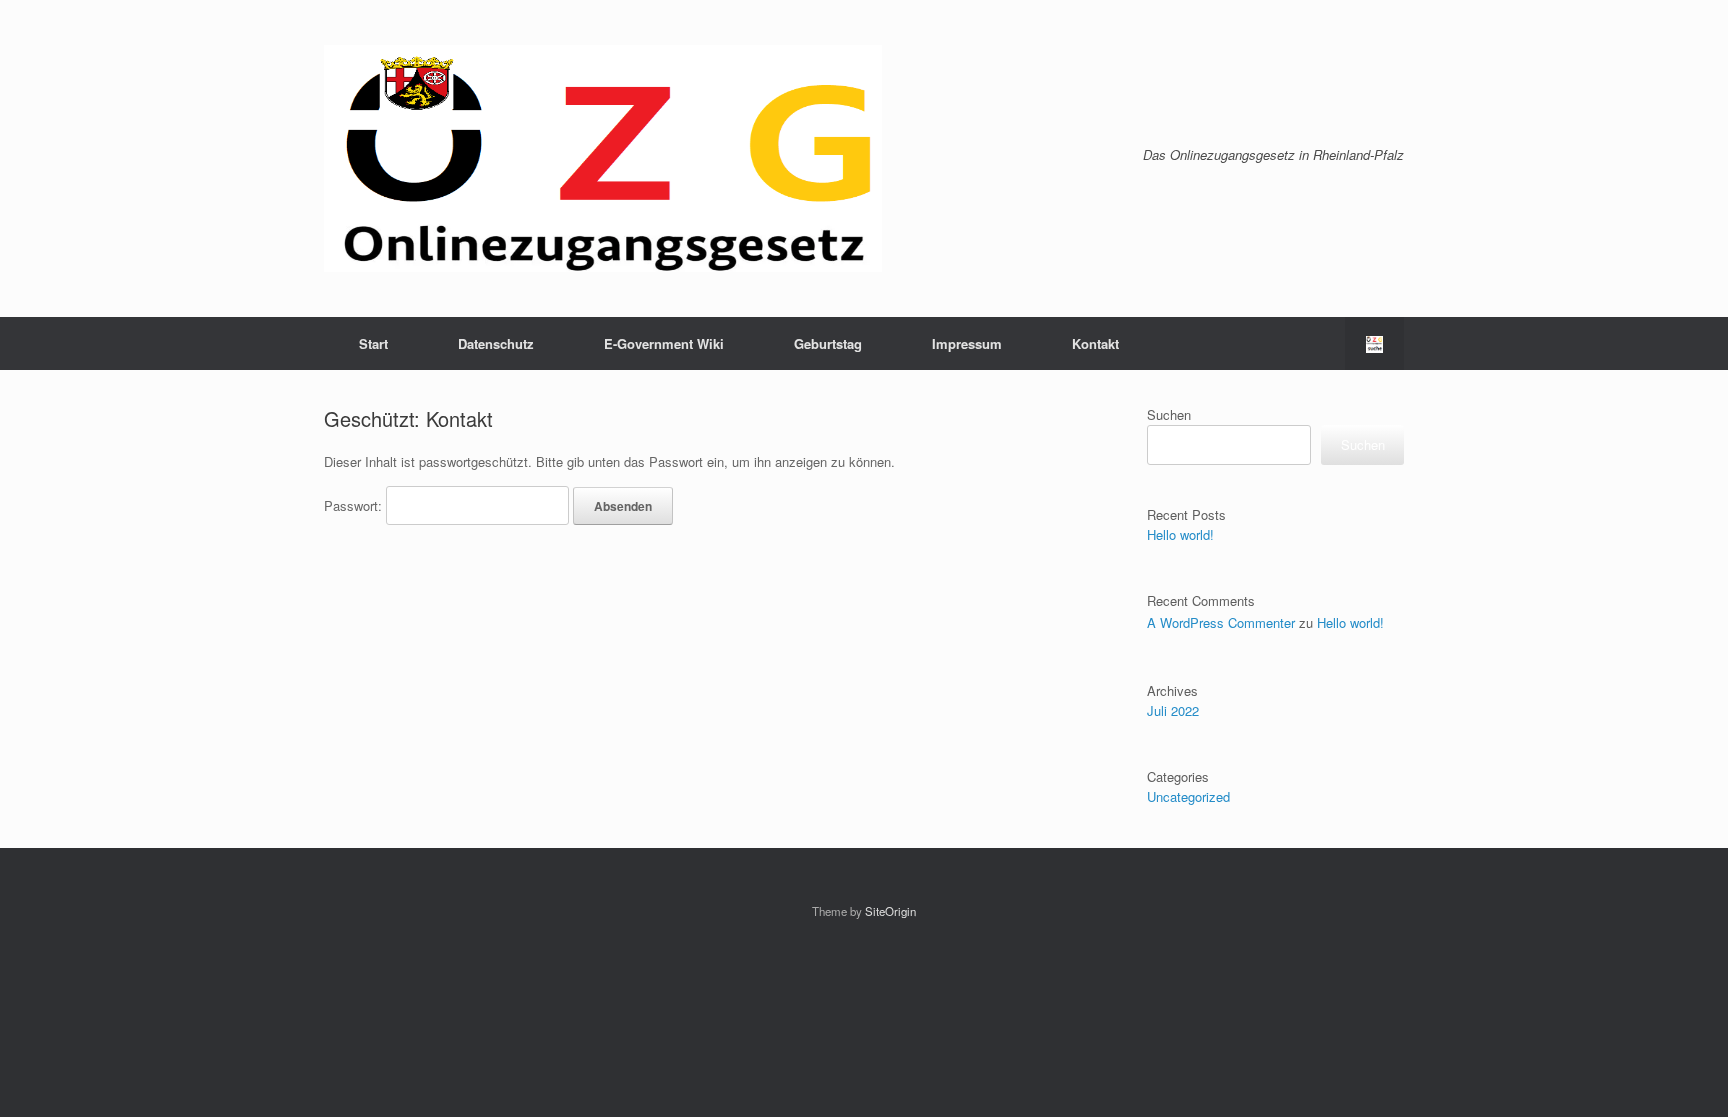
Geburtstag (828, 343)
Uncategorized (1188, 796)
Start (373, 343)
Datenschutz (496, 343)
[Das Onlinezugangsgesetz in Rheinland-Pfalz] (603, 158)
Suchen (1169, 414)
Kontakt (1095, 343)
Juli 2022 (1173, 710)
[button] (1374, 343)
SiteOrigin (890, 911)
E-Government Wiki (664, 343)
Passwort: (355, 505)
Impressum (967, 343)
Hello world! (1180, 534)
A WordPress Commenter (1221, 622)
